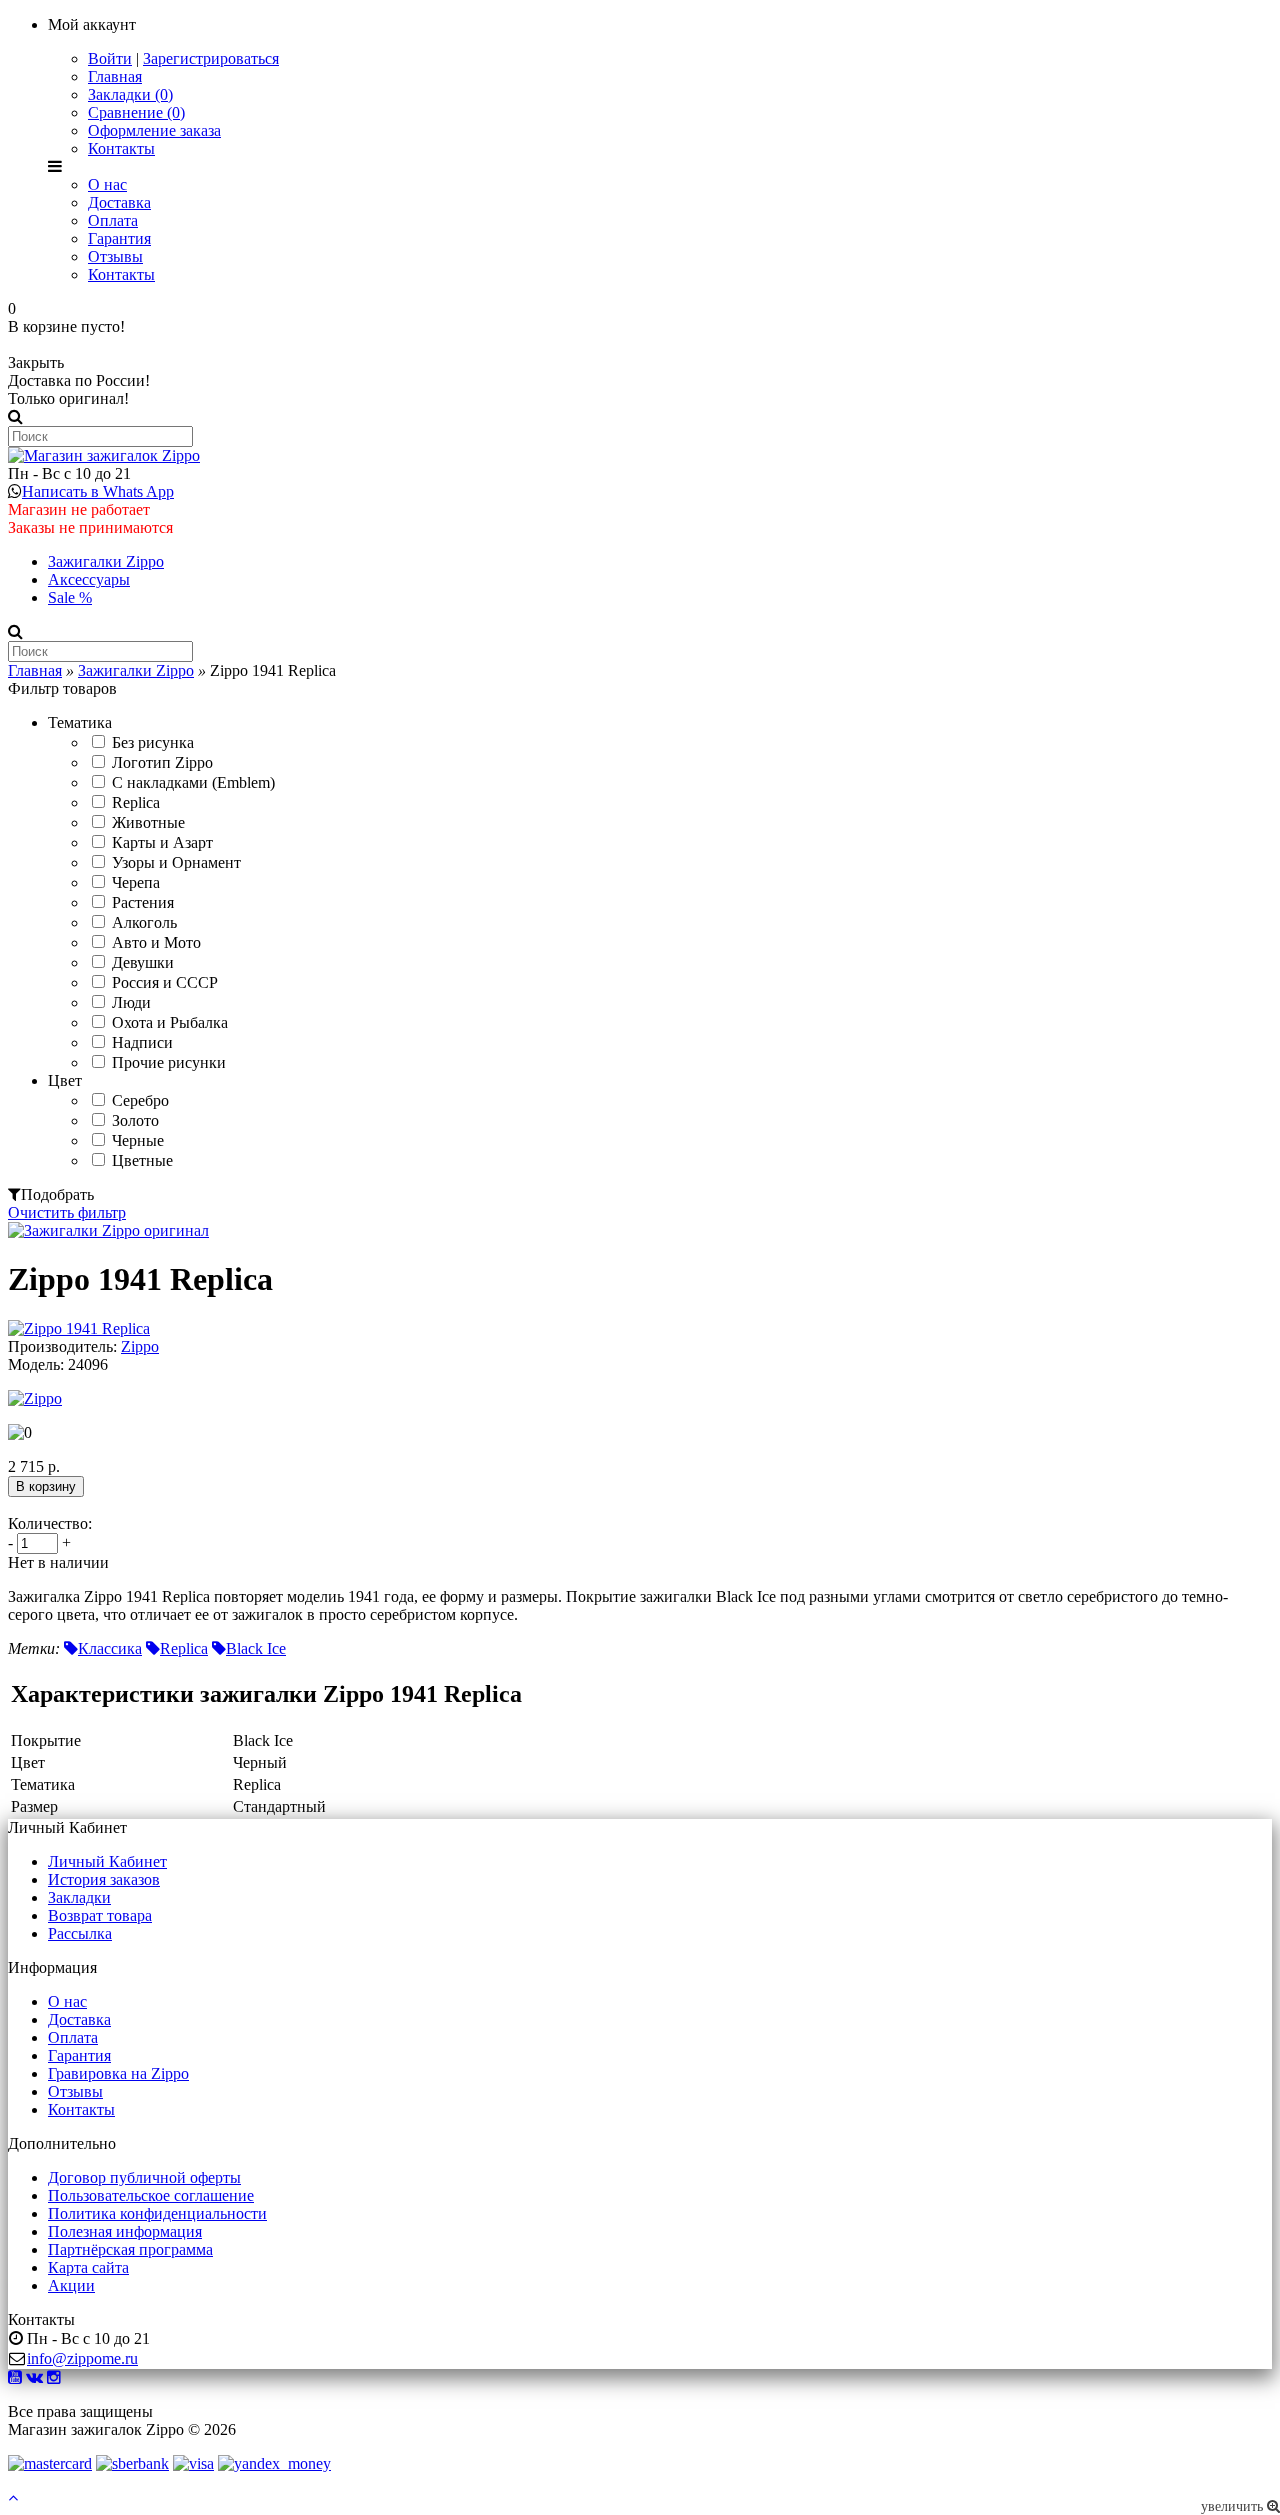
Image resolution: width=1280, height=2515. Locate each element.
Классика (110, 1648)
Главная (115, 76)
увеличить (1234, 2506)
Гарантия (119, 238)
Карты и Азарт (162, 842)
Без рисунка (153, 742)
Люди (131, 1002)
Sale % (70, 597)
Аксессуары (89, 579)
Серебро (140, 1100)
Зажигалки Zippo (106, 561)
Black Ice (256, 1648)
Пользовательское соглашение (151, 2195)
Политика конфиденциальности (157, 2213)
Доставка (119, 202)
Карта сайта (88, 2267)
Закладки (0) (130, 94)
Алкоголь (144, 922)
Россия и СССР (165, 982)
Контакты (121, 148)
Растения (143, 902)
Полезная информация (125, 2231)
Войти (110, 58)
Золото (135, 1120)
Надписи (142, 1042)
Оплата (113, 220)
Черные (138, 1140)
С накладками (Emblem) (193, 782)
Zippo (140, 1346)
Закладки (79, 1897)
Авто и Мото (156, 942)
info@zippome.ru (82, 2358)
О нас (107, 184)
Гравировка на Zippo (118, 2073)
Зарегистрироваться (211, 58)
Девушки (143, 962)
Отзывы (115, 256)
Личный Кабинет (107, 1861)
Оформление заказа (154, 130)
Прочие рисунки (169, 1062)
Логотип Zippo (162, 762)
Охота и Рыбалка (170, 1022)
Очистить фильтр (67, 1212)
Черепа (136, 882)
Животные (148, 822)
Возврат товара (100, 1915)
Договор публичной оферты (144, 2177)
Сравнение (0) (136, 112)
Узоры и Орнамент (176, 862)
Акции (71, 2285)
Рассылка (80, 1933)
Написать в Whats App (98, 491)
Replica (136, 802)
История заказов (104, 1879)
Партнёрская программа (130, 2249)
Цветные (142, 1160)
